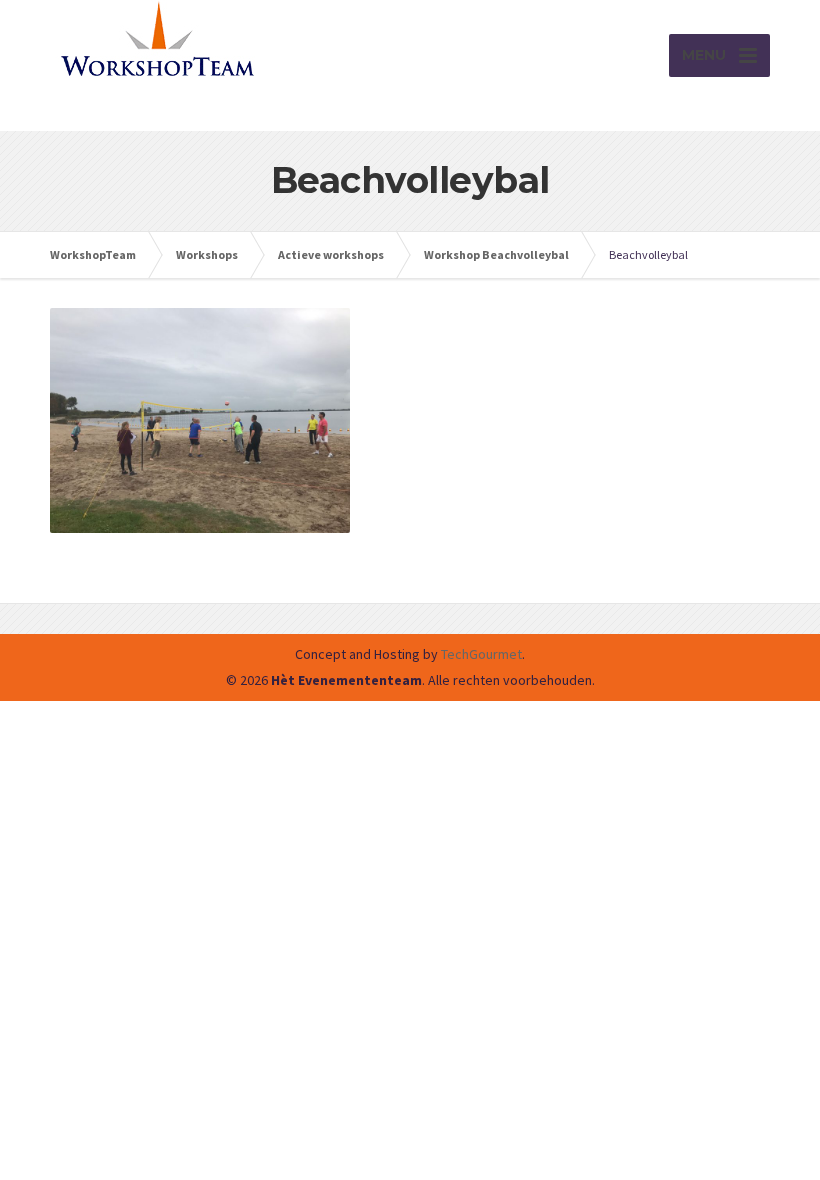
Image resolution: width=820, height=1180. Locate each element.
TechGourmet (481, 654)
